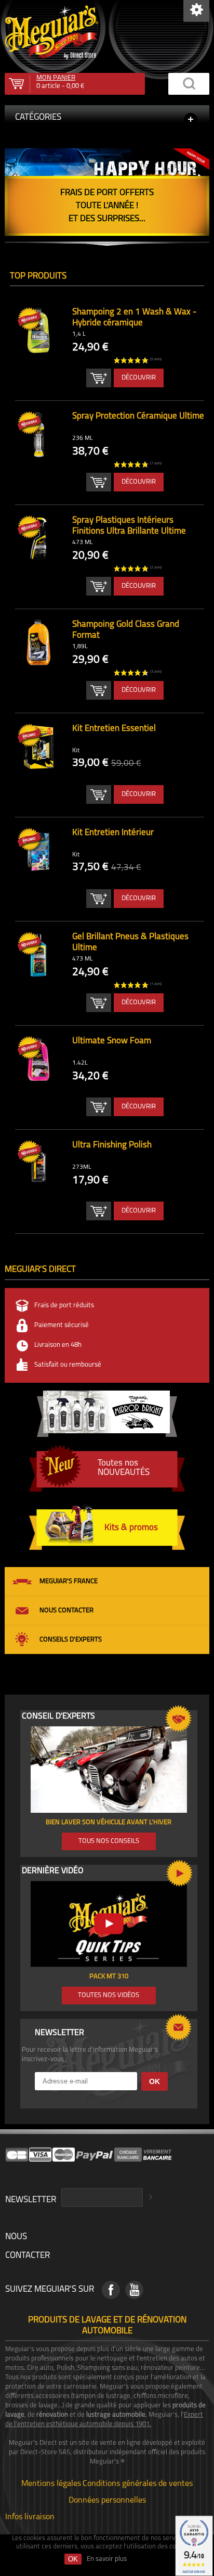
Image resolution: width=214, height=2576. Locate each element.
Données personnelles (107, 2499)
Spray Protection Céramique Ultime (138, 416)
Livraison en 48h (58, 1345)
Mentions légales (51, 2483)
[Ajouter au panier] (99, 378)
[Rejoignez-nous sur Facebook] (111, 2290)
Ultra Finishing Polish (112, 1145)
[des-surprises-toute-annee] (107, 183)
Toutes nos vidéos (109, 1995)
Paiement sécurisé (62, 1325)
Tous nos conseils (109, 1841)
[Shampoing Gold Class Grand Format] (38, 643)
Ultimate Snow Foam (112, 1041)
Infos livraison (30, 2516)
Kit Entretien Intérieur (113, 833)
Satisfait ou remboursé (68, 1365)
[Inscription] (149, 2198)
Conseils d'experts (71, 1640)
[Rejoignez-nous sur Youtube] (134, 2290)
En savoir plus (107, 2559)
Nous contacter (66, 1611)
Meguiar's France (69, 1581)
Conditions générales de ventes (138, 2483)
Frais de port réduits (64, 1305)
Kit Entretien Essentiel (114, 729)
